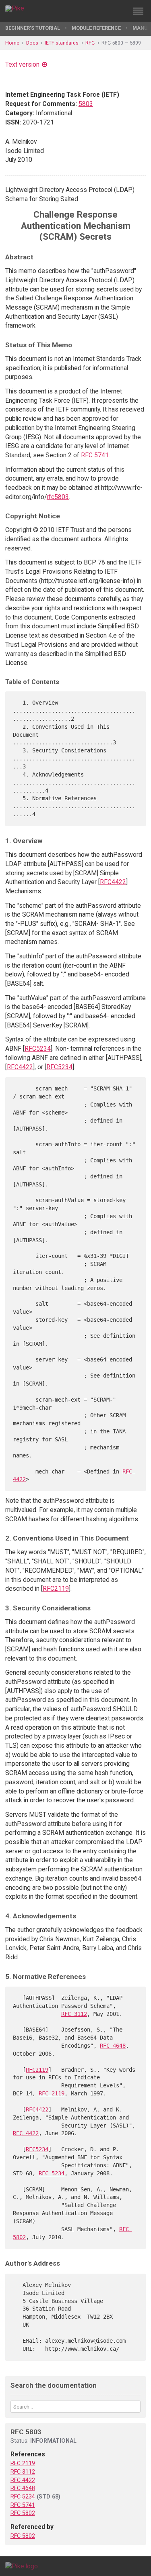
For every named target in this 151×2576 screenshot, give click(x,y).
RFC (90, 43)
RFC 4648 (113, 2046)
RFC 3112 (74, 2014)
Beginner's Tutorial (33, 28)
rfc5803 (58, 497)
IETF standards (62, 43)
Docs (32, 43)
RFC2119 (56, 1589)
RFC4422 (113, 882)
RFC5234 (38, 1049)
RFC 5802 (23, 2513)
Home (12, 43)
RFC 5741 (95, 455)
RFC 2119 (52, 2093)
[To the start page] (22, 2566)
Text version (22, 64)
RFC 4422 (26, 2133)
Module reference (96, 28)
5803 (86, 104)
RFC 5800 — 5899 (121, 43)
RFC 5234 (52, 2173)
